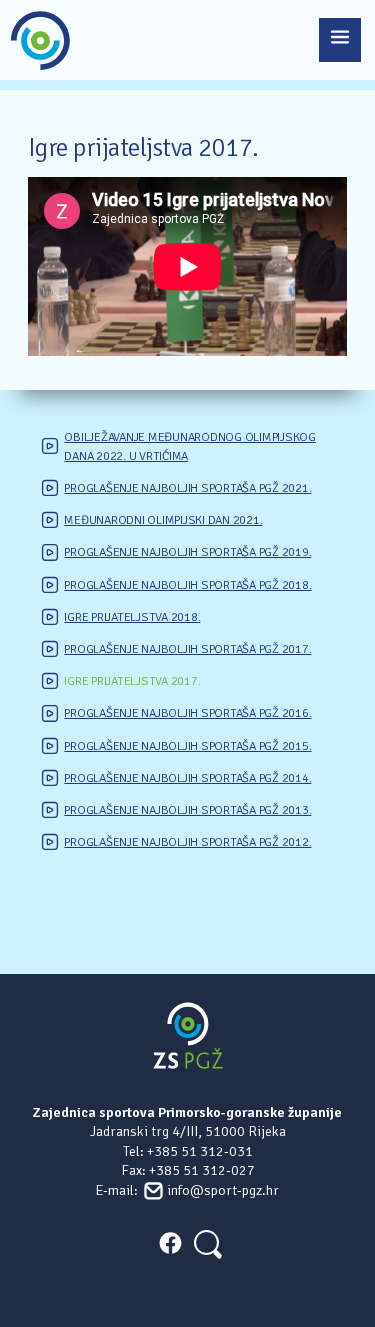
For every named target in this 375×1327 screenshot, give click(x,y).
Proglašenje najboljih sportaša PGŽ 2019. (187, 552)
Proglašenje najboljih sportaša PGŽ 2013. (187, 810)
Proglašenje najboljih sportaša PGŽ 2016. (187, 713)
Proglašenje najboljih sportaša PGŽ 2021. (187, 488)
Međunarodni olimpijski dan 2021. (163, 520)
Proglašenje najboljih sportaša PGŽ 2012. (187, 842)
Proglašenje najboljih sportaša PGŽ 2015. (187, 746)
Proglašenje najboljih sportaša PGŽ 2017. (187, 649)
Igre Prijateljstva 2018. (132, 617)
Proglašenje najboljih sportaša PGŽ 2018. (187, 585)
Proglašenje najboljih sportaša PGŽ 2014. (187, 778)
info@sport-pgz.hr (223, 1190)
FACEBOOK (170, 1243)
